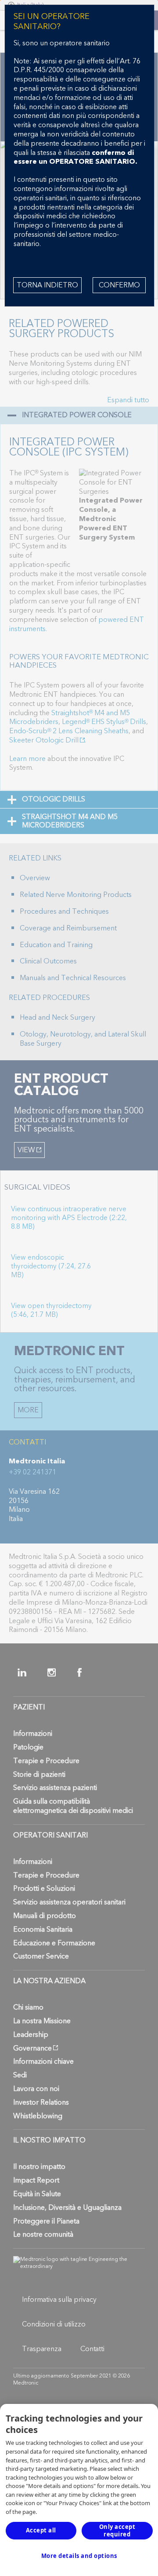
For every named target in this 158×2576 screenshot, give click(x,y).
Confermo (119, 285)
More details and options (79, 2556)
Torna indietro (47, 285)
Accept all (41, 2530)
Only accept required (117, 2530)
